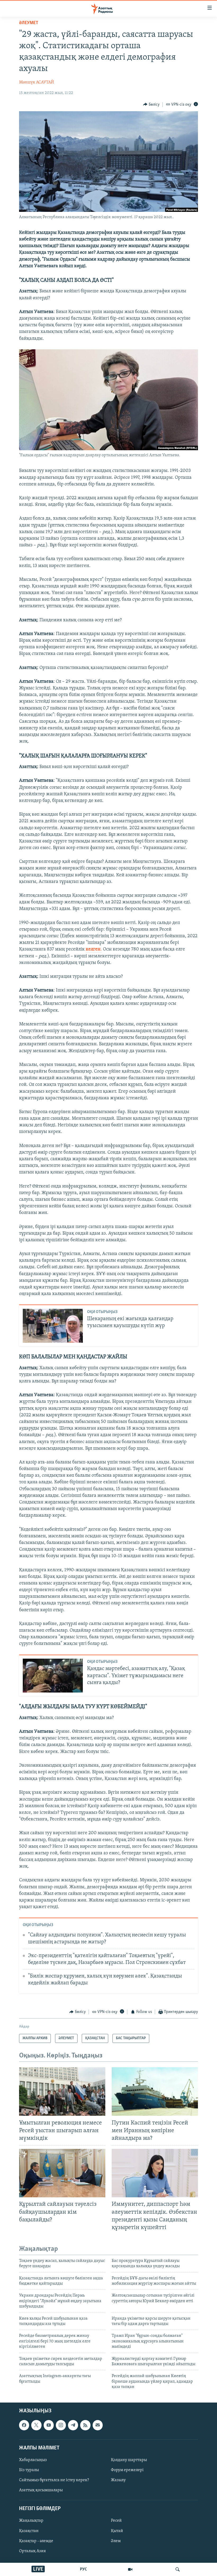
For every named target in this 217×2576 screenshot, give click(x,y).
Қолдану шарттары (129, 2460)
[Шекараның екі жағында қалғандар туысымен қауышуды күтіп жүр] (53, 1326)
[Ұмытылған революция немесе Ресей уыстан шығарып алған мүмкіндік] (62, 2091)
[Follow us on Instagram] (61, 2425)
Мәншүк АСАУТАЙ (37, 82)
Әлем (116, 2541)
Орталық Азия (32, 2551)
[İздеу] (178, 2569)
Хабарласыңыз (33, 2460)
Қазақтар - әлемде (36, 2541)
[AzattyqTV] (130, 2569)
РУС (83, 2569)
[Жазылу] (98, 2425)
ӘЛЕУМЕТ (29, 23)
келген (93, 949)
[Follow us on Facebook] (24, 2425)
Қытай (117, 2531)
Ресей (116, 2521)
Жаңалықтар (31, 2521)
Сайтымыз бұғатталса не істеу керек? (54, 2480)
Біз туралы (29, 2470)
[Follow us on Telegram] (73, 2425)
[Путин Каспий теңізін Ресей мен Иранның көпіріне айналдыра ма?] (155, 2091)
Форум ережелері (127, 2470)
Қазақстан (29, 2531)
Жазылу (118, 2480)
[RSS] (85, 2425)
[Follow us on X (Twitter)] (36, 2425)
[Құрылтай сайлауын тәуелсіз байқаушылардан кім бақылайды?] (62, 2173)
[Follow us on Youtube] (49, 2425)
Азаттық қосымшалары (41, 2490)
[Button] (151, 105)
